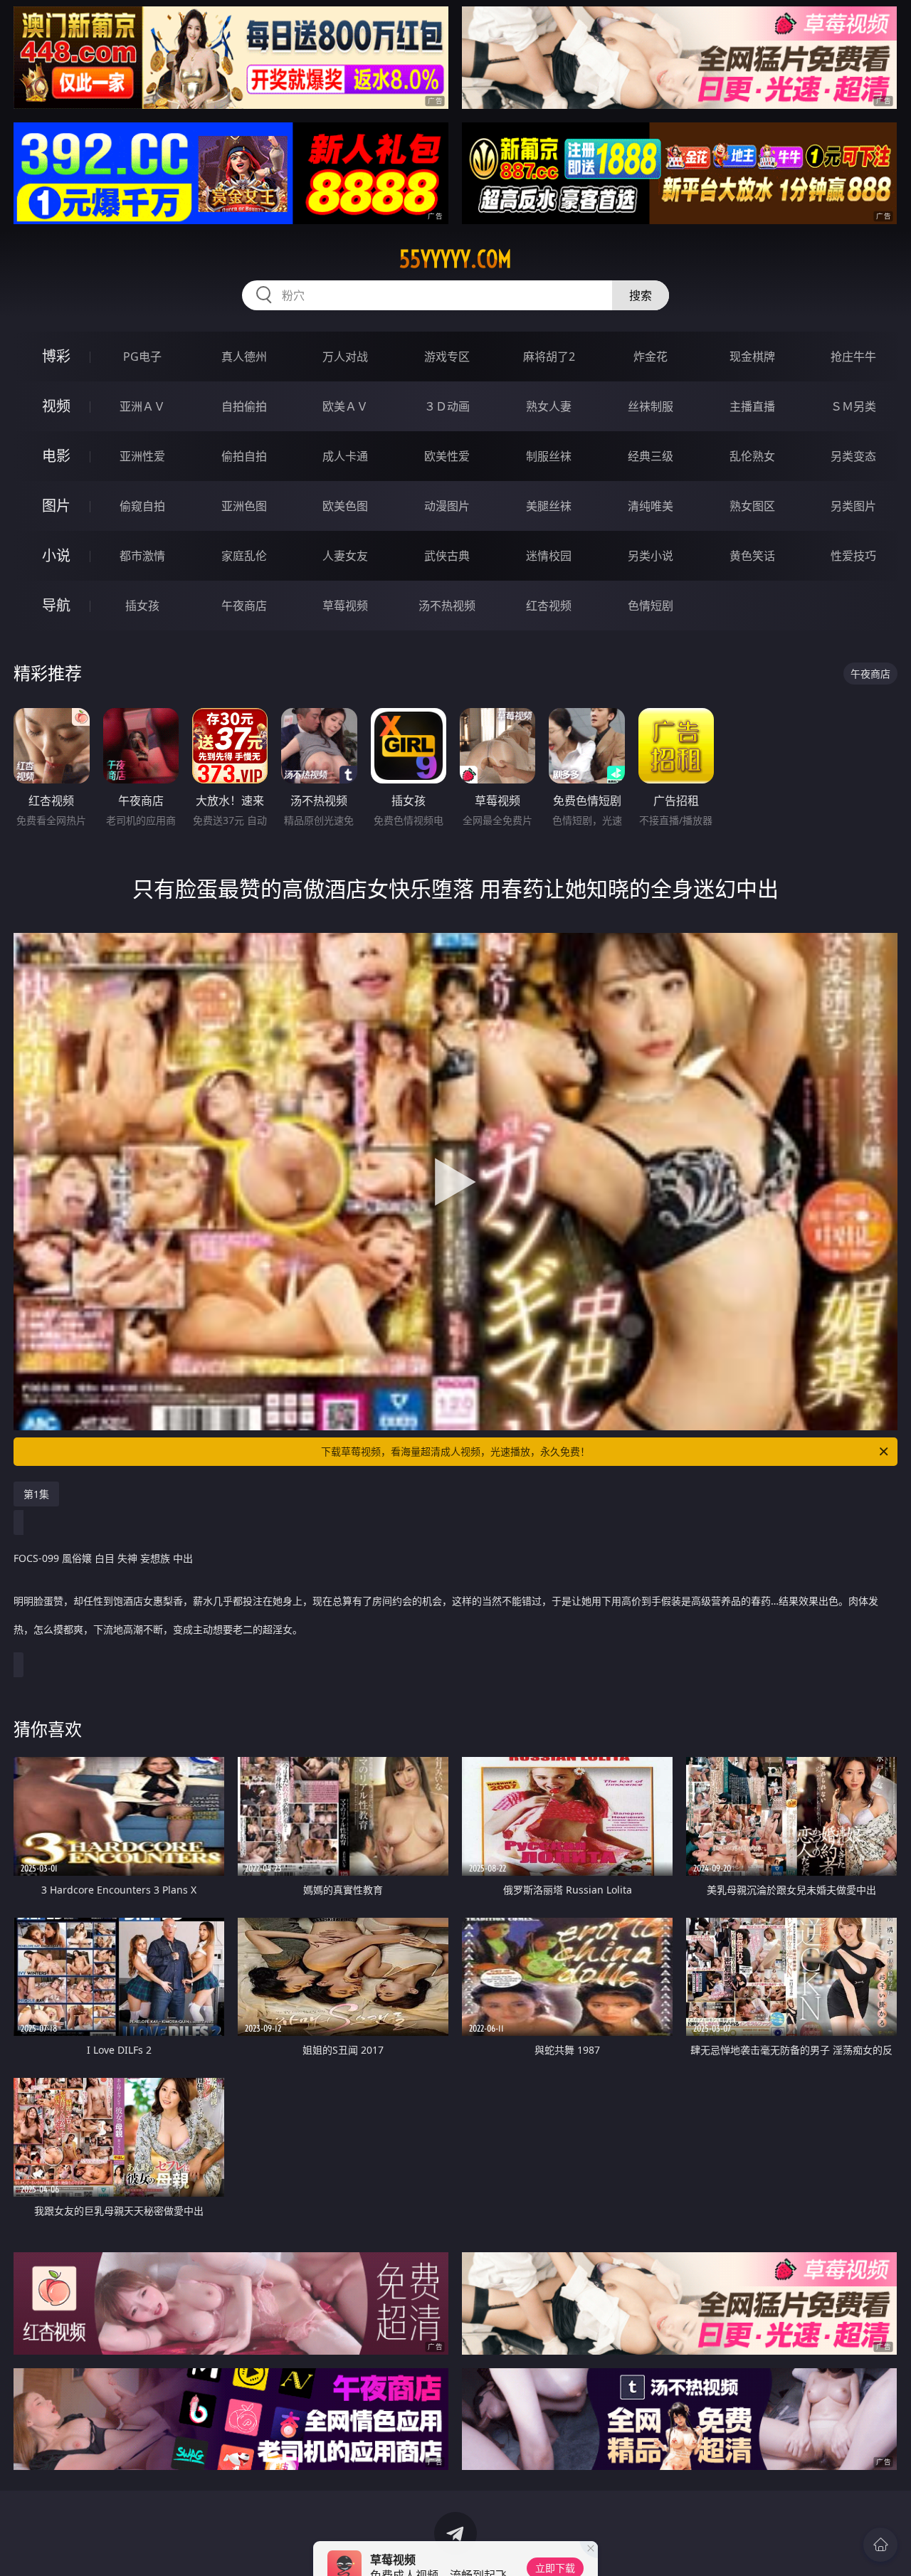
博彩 (56, 356)
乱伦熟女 (752, 456)
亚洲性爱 (142, 456)
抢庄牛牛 (853, 357)
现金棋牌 (752, 357)
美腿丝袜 (549, 506)
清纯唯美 (651, 506)
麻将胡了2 (549, 357)
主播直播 (752, 406)
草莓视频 (345, 606)
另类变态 (853, 456)
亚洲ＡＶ (142, 406)
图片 (56, 506)
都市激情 (142, 556)
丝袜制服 (651, 406)
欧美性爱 (447, 456)
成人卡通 (345, 456)
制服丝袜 (549, 456)
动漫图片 (447, 506)
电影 (56, 456)
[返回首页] (880, 2545)
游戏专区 (447, 357)
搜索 (641, 295)
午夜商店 (244, 606)
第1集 (36, 1494)
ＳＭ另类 (853, 406)
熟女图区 (752, 506)
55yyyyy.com (455, 259)
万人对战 (345, 357)
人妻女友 (345, 556)
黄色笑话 (752, 556)
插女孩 (142, 606)
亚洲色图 (244, 506)
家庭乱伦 (244, 556)
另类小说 (651, 556)
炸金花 (651, 357)
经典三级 (651, 456)
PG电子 (142, 357)
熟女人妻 (549, 406)
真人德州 (244, 357)
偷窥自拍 (142, 506)
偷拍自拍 (244, 456)
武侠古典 (447, 556)
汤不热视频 (447, 606)
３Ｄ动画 (447, 406)
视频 (56, 406)
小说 (56, 555)
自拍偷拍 (244, 406)
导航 (56, 605)
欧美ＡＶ (345, 406)
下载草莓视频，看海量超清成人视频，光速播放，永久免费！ (455, 1451)
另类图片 (853, 506)
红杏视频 (549, 606)
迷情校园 (549, 556)
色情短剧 (651, 606)
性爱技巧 (853, 556)
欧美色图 (345, 506)
